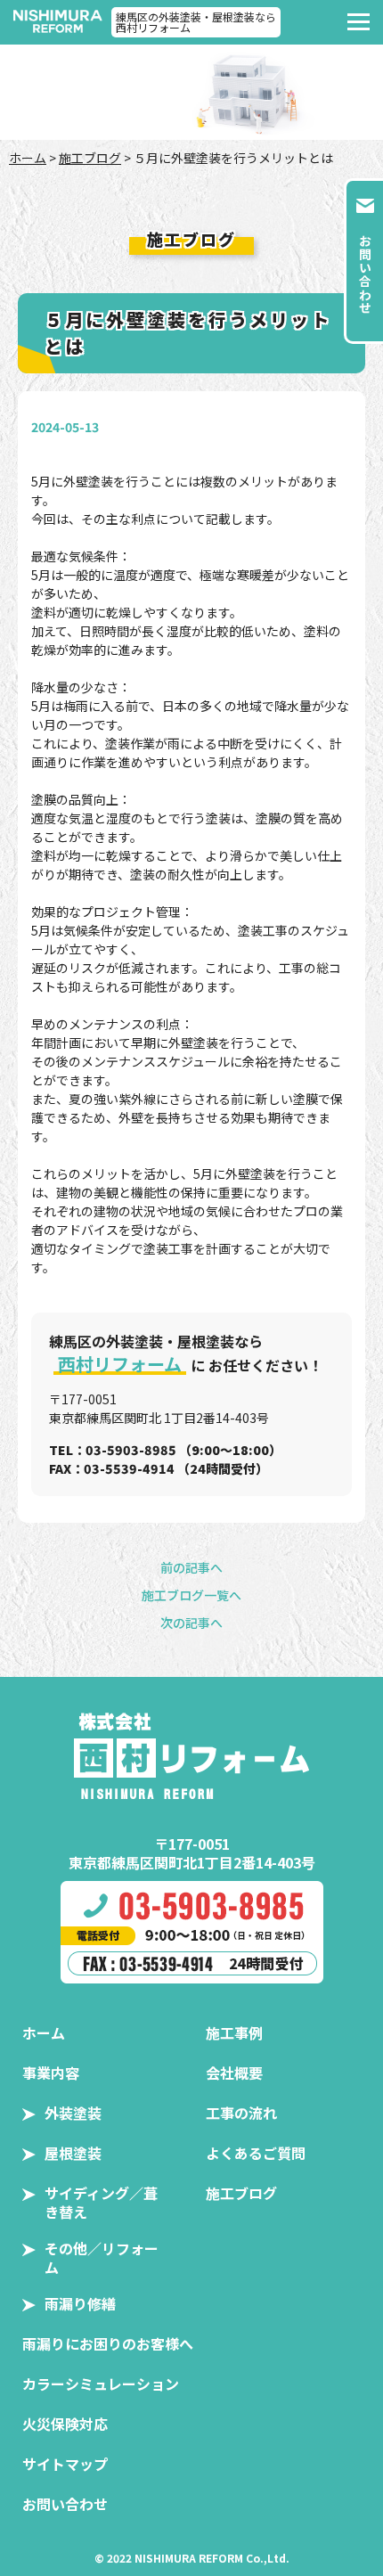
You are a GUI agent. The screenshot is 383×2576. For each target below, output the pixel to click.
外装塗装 (73, 2113)
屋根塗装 (73, 2153)
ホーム (28, 158)
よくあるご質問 (256, 2153)
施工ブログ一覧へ (191, 1595)
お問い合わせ (65, 2504)
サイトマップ (65, 2464)
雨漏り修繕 (80, 2303)
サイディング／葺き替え (101, 2202)
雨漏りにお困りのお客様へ (108, 2343)
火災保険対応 (65, 2424)
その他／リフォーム (102, 2257)
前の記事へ (191, 1567)
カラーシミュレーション (101, 2384)
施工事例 (234, 2032)
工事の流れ (241, 2113)
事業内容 (51, 2073)
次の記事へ (191, 1623)
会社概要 (234, 2073)
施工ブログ (90, 158)
